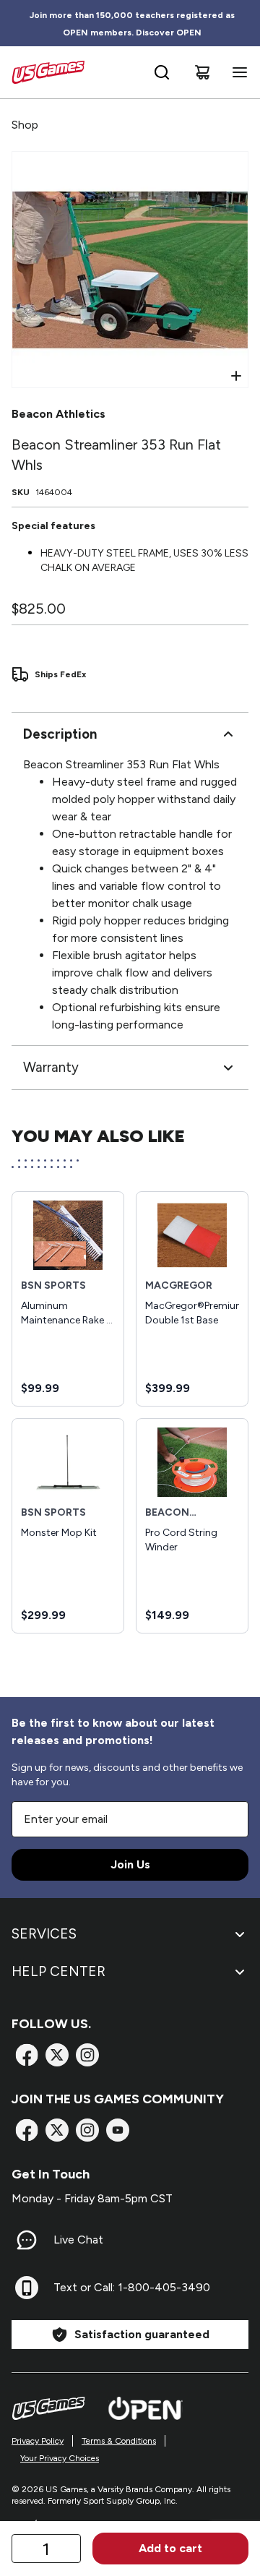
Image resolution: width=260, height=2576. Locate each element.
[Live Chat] (27, 2240)
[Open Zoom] (236, 376)
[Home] (48, 72)
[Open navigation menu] (237, 72)
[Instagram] (87, 2055)
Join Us (130, 1864)
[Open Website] (146, 2408)
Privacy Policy (38, 2441)
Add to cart (170, 2548)
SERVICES (44, 1934)
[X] (57, 2055)
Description (60, 734)
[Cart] (202, 72)
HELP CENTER (58, 1971)
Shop (25, 125)
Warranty (51, 1067)
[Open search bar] (162, 72)
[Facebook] (27, 2055)
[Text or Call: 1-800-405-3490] (27, 2288)
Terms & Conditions (119, 2441)
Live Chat (78, 2240)
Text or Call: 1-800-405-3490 (132, 2287)
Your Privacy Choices (60, 2458)
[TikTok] (118, 2130)
